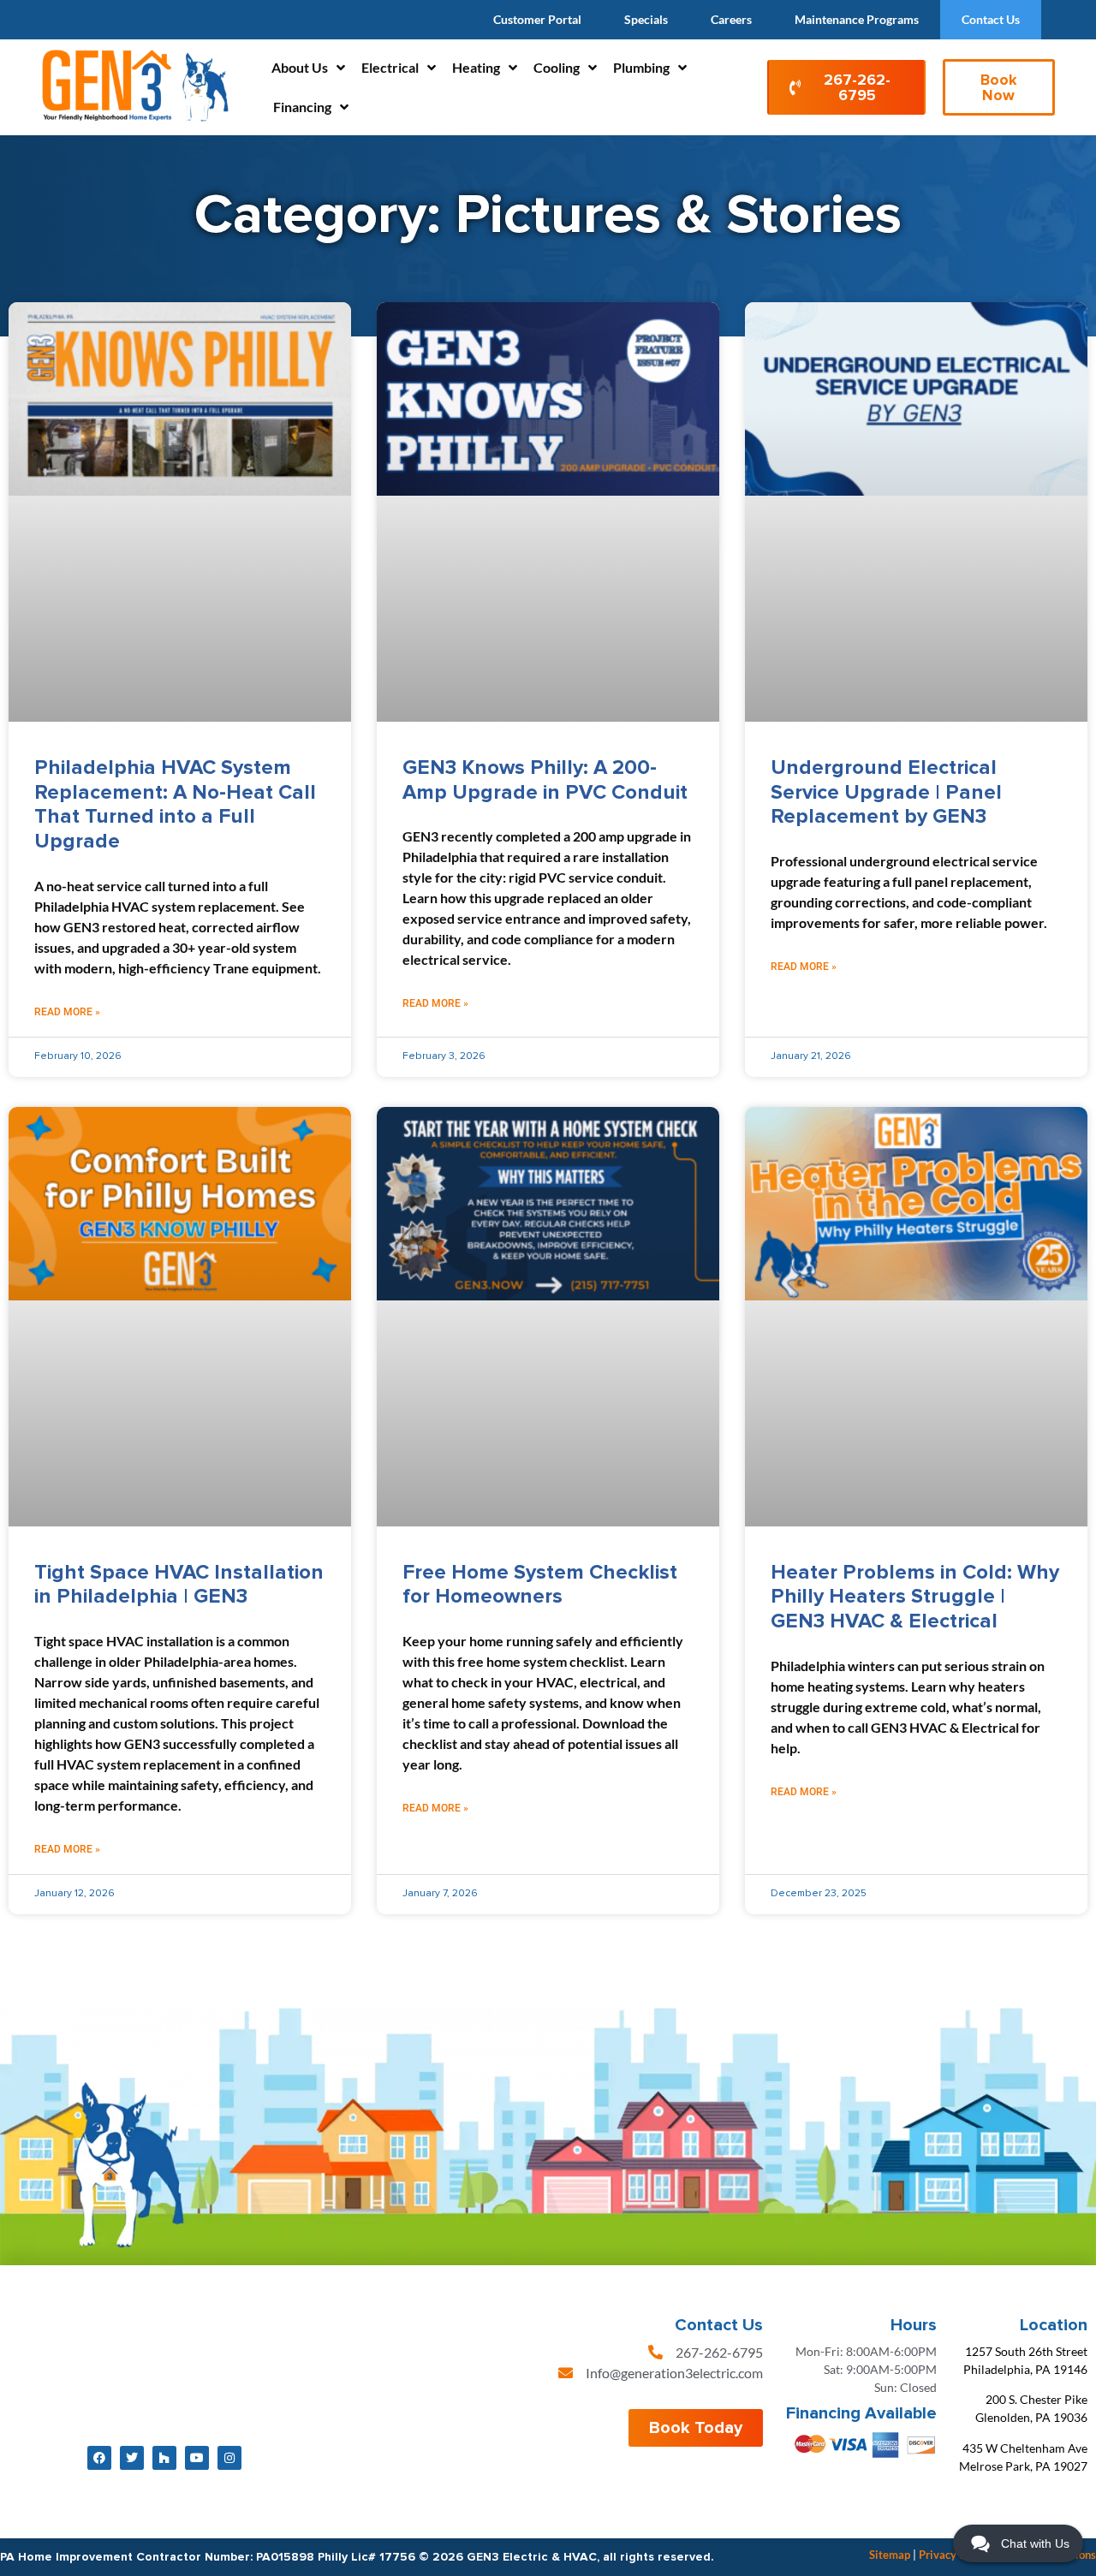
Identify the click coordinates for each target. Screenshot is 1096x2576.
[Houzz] (164, 2458)
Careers (731, 19)
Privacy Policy (954, 2555)
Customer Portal (537, 19)
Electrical (390, 67)
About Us (300, 67)
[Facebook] (99, 2458)
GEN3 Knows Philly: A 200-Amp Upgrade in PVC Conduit (548, 780)
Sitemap (890, 2555)
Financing (302, 107)
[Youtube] (197, 2458)
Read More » (67, 1012)
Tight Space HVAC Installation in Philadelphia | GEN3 (179, 1585)
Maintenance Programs (857, 19)
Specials (646, 19)
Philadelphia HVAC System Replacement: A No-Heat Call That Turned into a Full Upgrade (175, 804)
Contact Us (991, 19)
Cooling (557, 67)
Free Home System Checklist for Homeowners (540, 1585)
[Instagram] (229, 2458)
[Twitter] (132, 2458)
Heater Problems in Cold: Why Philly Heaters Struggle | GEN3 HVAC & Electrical (915, 1597)
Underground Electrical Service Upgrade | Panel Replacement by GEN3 (886, 792)
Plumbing (641, 67)
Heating (476, 67)
